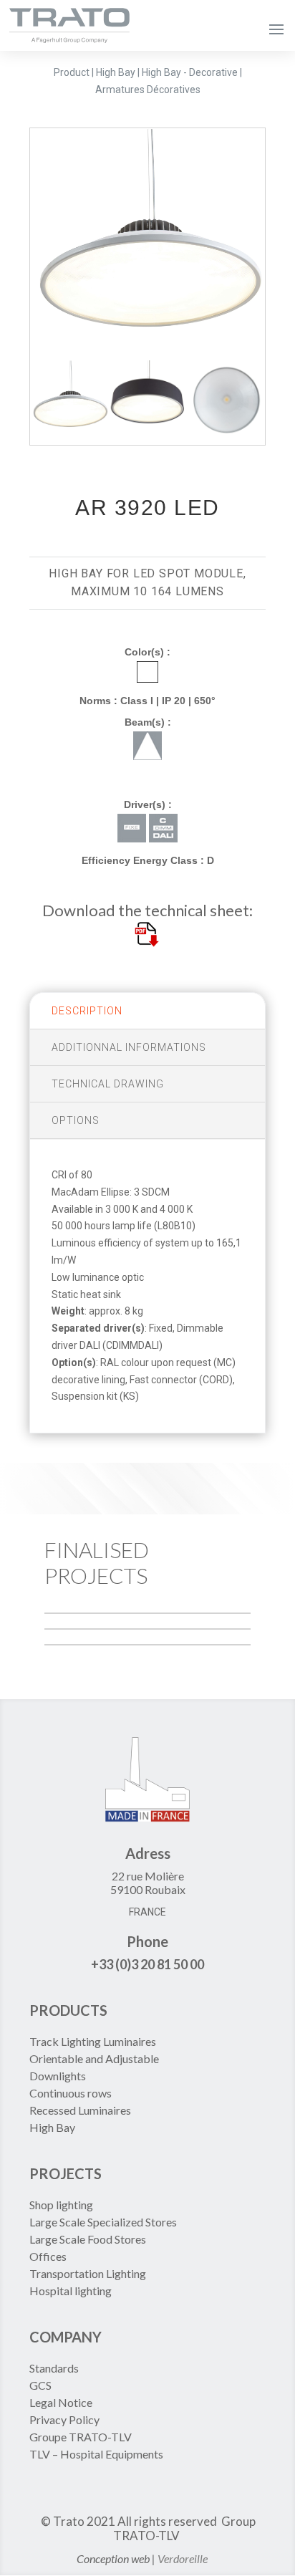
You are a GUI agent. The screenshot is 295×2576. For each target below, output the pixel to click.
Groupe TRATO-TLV (81, 2437)
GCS (40, 2385)
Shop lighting (62, 2205)
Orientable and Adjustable (94, 2058)
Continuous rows (71, 2093)
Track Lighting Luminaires (93, 2041)
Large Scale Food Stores (88, 2239)
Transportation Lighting (88, 2273)
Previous (19, 244)
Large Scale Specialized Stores (103, 2222)
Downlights (58, 2076)
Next (276, 244)
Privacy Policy (64, 2419)
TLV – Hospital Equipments (96, 2454)
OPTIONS (76, 1120)
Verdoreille (183, 2558)
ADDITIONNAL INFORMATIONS (129, 1047)
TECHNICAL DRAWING (108, 1084)
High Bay (52, 2127)
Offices (48, 2256)
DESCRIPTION (87, 1011)
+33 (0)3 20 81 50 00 (147, 1964)
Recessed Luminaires (80, 2110)
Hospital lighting (71, 2291)
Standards (54, 2368)
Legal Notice (61, 2402)
